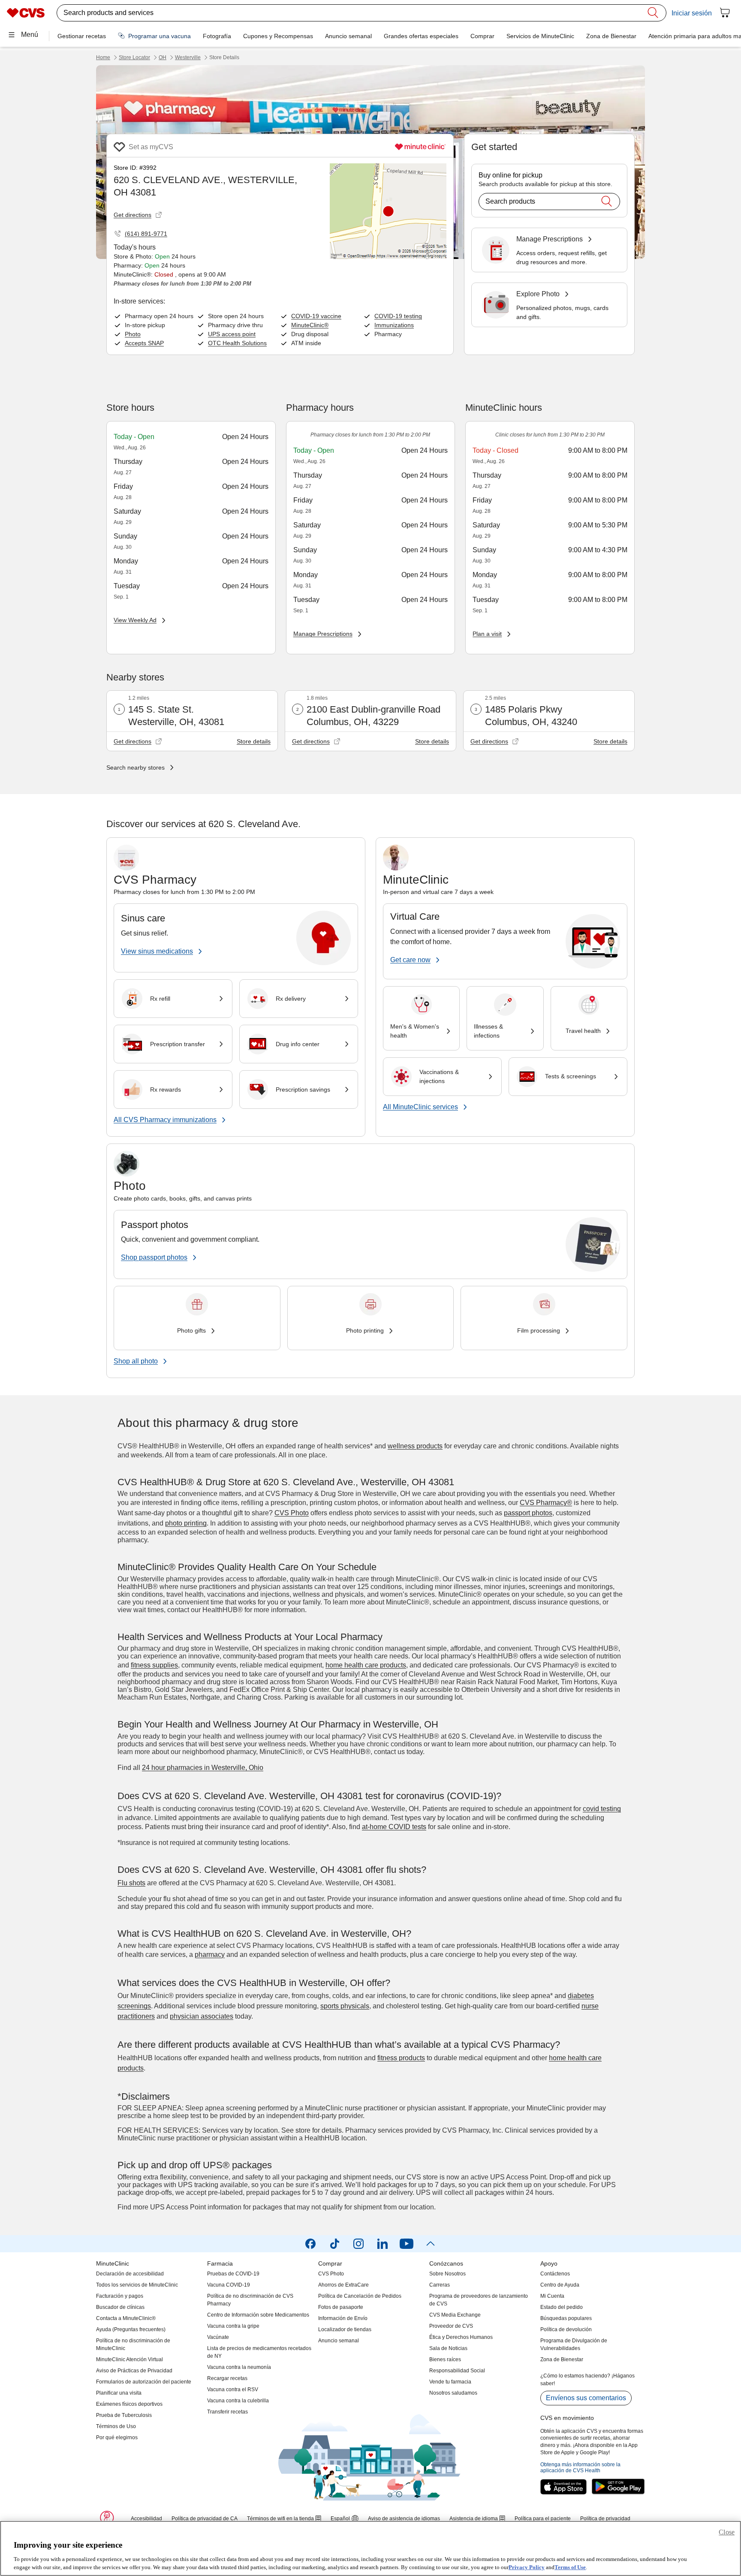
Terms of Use (570, 2567)
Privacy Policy (527, 2567)
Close (727, 2532)
